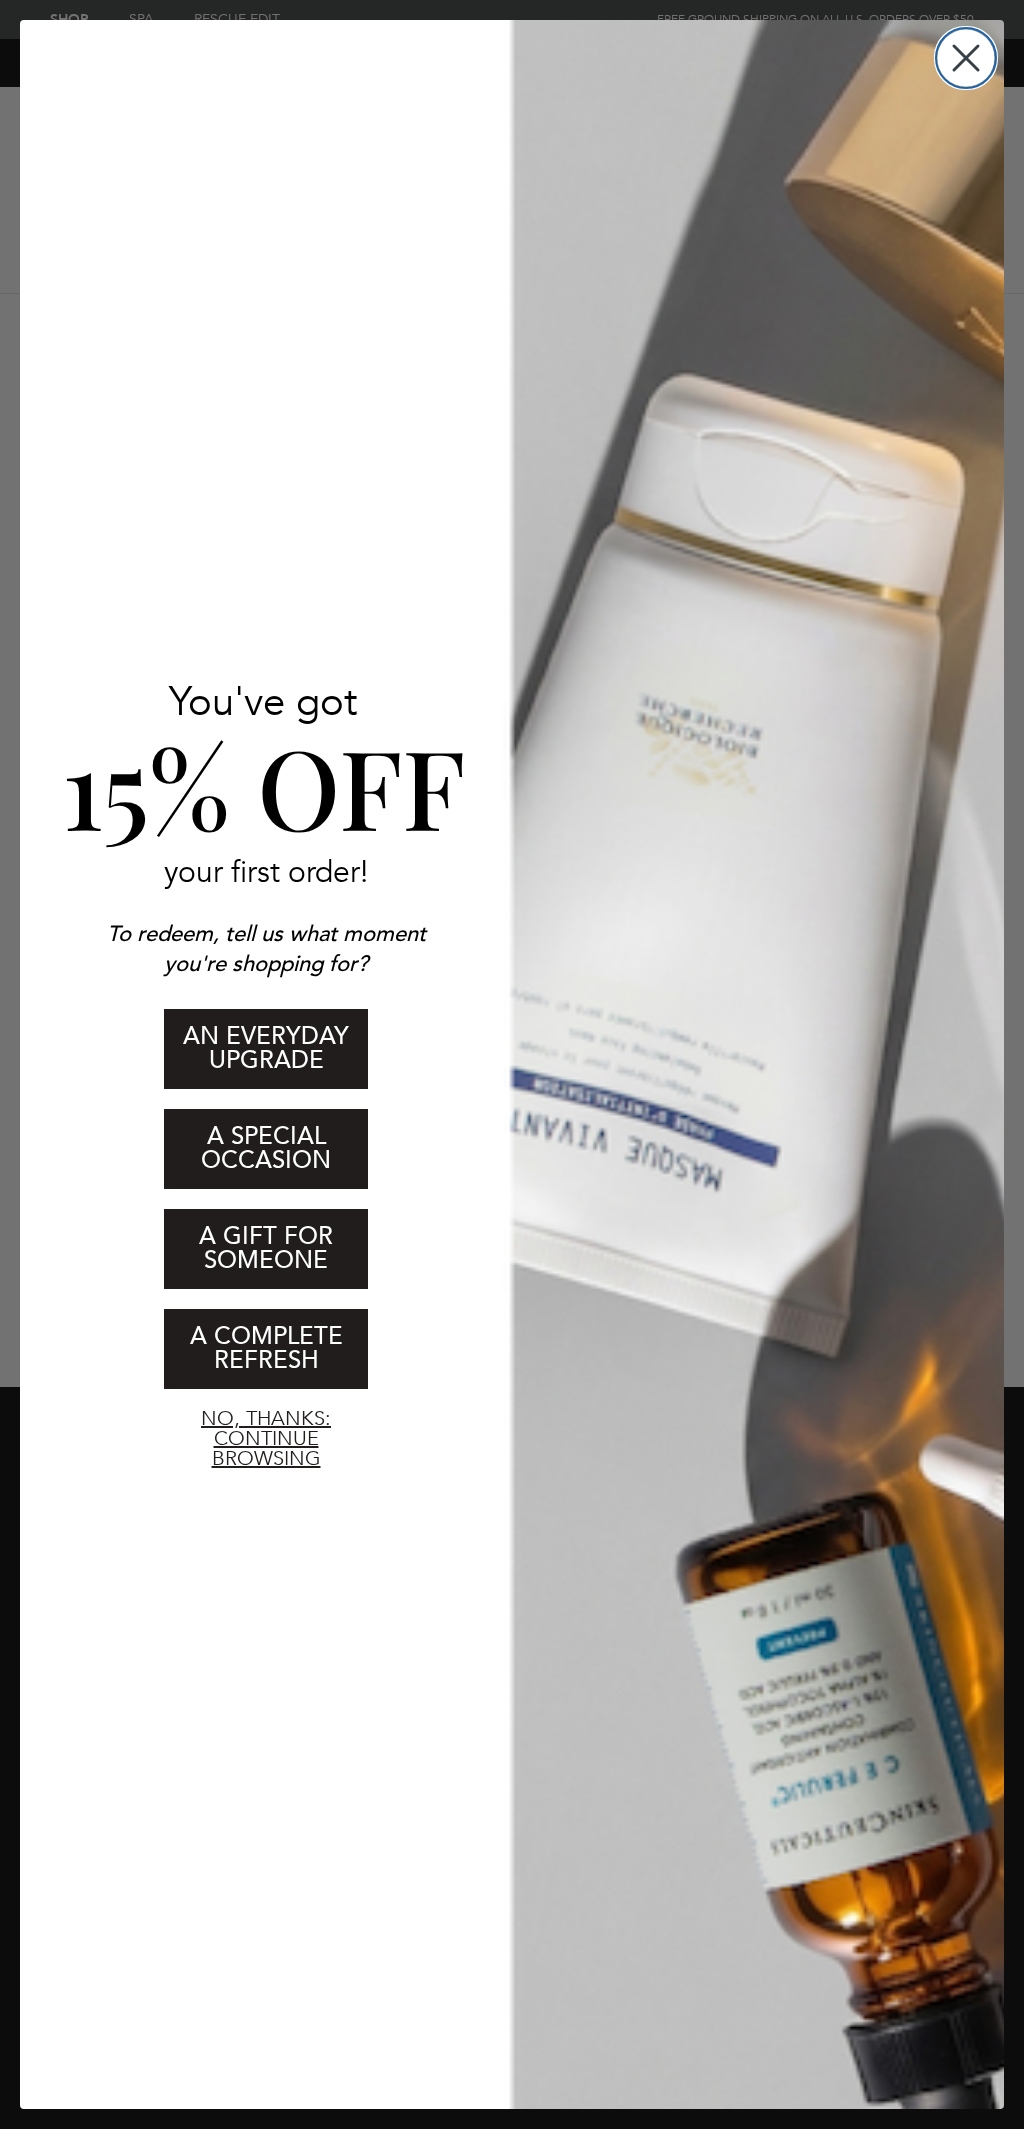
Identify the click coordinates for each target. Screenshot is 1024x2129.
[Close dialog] (966, 58)
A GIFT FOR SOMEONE (266, 1248)
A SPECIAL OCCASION (266, 1148)
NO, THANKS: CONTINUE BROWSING (266, 1434)
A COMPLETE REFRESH (266, 1348)
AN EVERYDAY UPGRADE (266, 1048)
